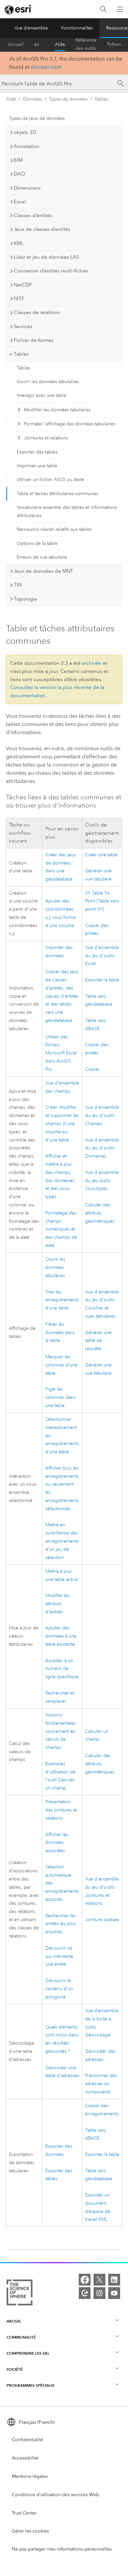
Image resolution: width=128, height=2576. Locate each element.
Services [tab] (23, 326)
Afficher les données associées (57, 1843)
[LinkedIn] (114, 2280)
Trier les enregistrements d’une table (62, 1300)
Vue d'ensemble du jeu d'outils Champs (102, 1115)
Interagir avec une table (42, 395)
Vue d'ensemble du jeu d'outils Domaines (102, 1148)
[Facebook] (85, 2280)
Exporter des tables (37, 452)
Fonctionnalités (77, 28)
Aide (60, 44)
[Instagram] (99, 2293)
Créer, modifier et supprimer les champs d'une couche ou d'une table (62, 1123)
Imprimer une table (37, 466)
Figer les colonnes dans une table (60, 1397)
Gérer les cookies (30, 2531)
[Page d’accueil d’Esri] (18, 9)
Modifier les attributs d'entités (57, 1604)
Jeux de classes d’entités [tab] (42, 229)
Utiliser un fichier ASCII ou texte (50, 480)
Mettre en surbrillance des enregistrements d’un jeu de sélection (62, 1541)
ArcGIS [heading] (14, 2321)
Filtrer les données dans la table (60, 1333)
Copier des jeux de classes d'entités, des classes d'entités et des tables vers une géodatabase (62, 996)
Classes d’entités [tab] (33, 215)
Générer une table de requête (98, 1341)
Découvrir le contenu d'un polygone (59, 1989)
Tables (101, 99)
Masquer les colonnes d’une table (61, 1365)
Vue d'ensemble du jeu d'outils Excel (102, 956)
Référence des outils (86, 45)
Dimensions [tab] (27, 188)
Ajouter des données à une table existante (61, 1636)
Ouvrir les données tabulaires (48, 382)
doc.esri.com (46, 67)
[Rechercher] (103, 9)
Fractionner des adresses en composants (101, 2084)
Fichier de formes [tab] (34, 340)
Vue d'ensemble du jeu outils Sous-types (102, 1181)
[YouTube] (114, 2293)
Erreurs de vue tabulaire (42, 557)
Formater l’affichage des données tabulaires (70, 424)
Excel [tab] (20, 202)
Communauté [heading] (21, 2337)
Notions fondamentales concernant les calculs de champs (61, 1731)
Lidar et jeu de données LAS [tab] (46, 257)
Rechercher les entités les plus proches (61, 1924)
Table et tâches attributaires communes (57, 494)
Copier (92, 1069)
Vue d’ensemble (31, 28)
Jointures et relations (46, 438)
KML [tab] (19, 243)
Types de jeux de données (37, 118)
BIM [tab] (18, 160)
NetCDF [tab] (23, 285)
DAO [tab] (20, 174)
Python (114, 44)
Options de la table (37, 543)
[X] (99, 2280)
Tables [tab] (21, 354)
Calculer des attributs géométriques (100, 1213)
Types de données (68, 99)
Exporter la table (102, 980)
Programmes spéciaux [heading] (31, 2385)
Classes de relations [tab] (37, 312)
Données (32, 99)
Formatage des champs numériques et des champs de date (61, 1229)
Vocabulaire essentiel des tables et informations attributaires (67, 511)
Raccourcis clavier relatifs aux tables (54, 529)
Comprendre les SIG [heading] (28, 2353)
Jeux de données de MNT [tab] (43, 571)
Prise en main (39, 45)
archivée (92, 663)
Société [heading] (15, 2369)
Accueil (16, 44)
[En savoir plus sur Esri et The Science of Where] (20, 2294)
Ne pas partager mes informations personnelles (62, 2549)
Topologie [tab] (25, 599)
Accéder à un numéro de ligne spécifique (62, 1669)
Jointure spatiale (102, 1920)
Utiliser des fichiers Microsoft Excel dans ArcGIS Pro (61, 1053)
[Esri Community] (85, 2293)
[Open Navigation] (120, 9)
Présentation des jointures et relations (61, 1810)
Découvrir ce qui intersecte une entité (59, 1956)
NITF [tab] (19, 299)
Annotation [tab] (27, 146)
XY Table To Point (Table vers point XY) (102, 901)
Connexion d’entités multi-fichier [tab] (51, 271)
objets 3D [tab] (25, 132)
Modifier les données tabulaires (57, 410)
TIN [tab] (18, 585)
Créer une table (101, 855)
